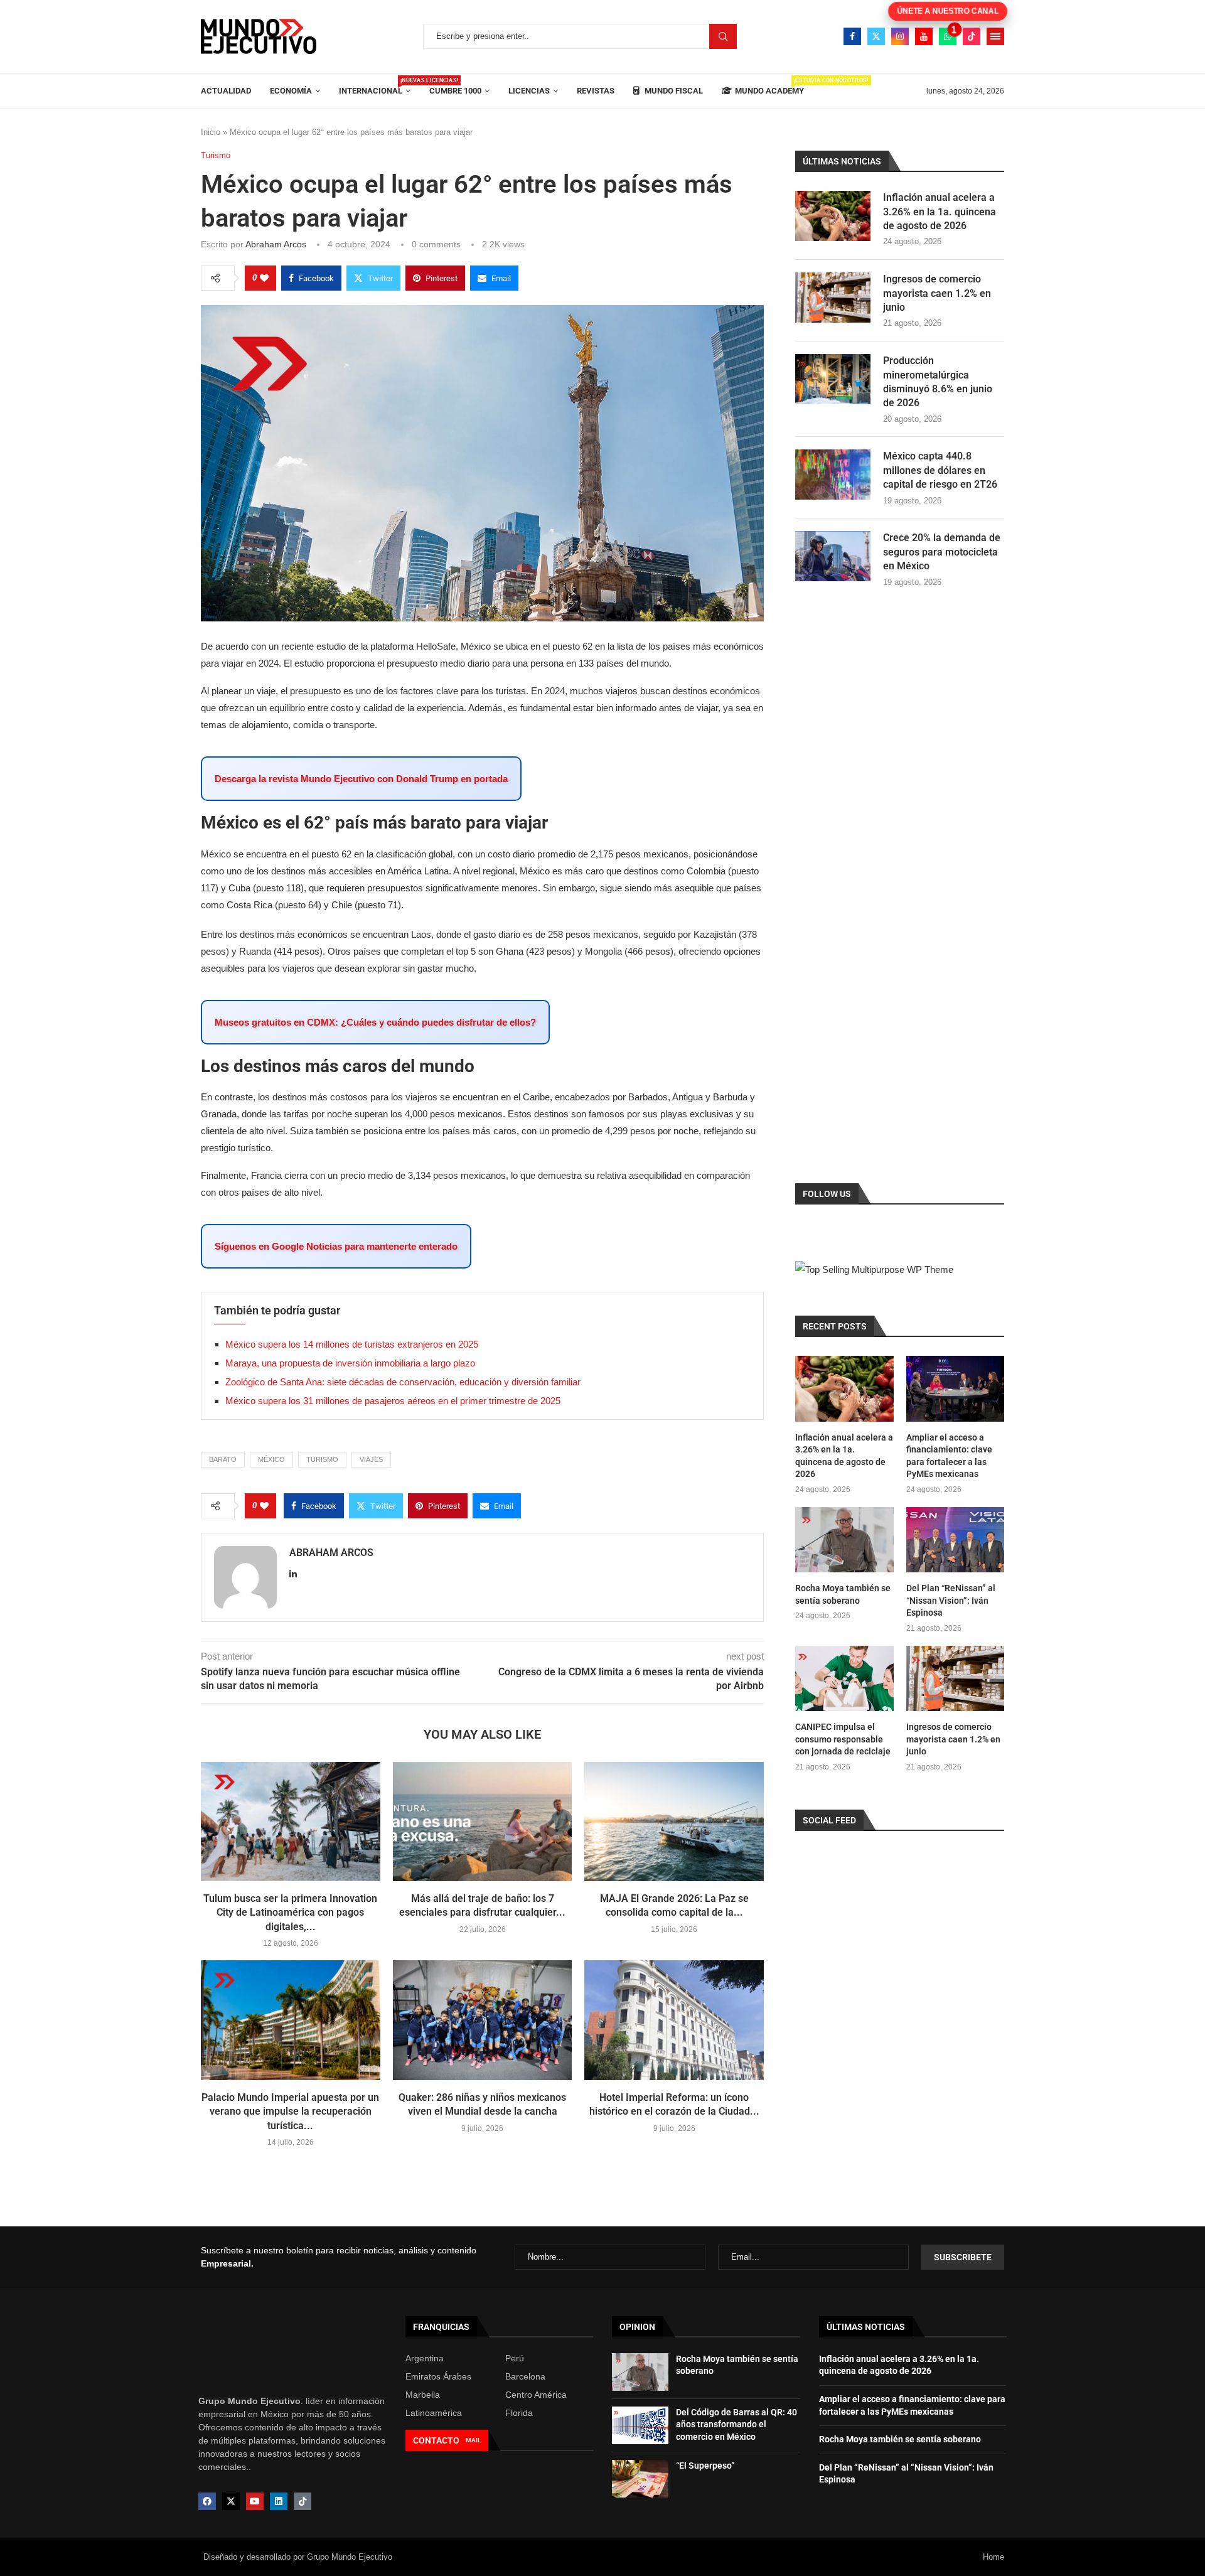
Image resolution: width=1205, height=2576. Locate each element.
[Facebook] (852, 36)
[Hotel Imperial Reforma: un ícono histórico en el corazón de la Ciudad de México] (674, 2020)
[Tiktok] (972, 36)
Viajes (371, 1459)
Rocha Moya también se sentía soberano (843, 1594)
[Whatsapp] (948, 36)
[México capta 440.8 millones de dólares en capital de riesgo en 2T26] (833, 475)
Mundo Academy (769, 86)
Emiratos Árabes (438, 2376)
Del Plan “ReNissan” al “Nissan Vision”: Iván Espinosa (951, 1600)
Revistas (596, 91)
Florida (519, 2413)
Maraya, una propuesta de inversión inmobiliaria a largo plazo (350, 1363)
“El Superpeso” (705, 2466)
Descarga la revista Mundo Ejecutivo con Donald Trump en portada (361, 779)
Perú (515, 2358)
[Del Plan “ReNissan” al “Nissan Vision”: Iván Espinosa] (955, 1540)
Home (993, 2557)
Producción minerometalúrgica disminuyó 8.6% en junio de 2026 (938, 382)
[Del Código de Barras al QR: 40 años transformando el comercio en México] (640, 2425)
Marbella (423, 2395)
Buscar (723, 36)
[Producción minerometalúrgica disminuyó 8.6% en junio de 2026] (833, 379)
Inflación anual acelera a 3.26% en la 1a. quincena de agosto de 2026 (940, 212)
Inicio (211, 132)
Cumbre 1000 (455, 91)
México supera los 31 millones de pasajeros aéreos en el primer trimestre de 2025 (393, 1401)
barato (223, 1459)
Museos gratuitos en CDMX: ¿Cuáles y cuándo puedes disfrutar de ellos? (375, 1022)
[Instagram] (900, 36)
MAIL (473, 2440)
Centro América (536, 2395)
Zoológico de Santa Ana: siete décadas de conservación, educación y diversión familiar (403, 1382)
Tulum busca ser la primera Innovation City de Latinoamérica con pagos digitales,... (290, 1913)
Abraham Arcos (276, 244)
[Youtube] (924, 36)
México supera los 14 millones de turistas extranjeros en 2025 (352, 1344)
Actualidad (226, 91)
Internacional (375, 86)
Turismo (322, 1459)
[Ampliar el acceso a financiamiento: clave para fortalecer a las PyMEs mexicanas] (955, 1388)
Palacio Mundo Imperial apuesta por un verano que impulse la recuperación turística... (290, 2112)
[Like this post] (264, 278)
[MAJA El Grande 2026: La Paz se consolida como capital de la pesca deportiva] (674, 1822)
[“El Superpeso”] (640, 2479)
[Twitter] (876, 36)
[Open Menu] (995, 36)
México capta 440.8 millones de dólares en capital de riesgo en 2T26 (940, 470)
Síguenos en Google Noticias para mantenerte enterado (336, 1246)
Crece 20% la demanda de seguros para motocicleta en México (942, 552)
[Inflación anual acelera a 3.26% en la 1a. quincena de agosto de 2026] (833, 216)
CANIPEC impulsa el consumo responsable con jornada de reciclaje (843, 1739)
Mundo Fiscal (673, 91)
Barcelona (525, 2376)
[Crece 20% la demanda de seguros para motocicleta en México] (833, 556)
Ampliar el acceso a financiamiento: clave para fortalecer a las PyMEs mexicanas (949, 1456)
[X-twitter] (231, 2501)
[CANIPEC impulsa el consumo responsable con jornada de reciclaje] (844, 1678)
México (271, 1459)
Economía (291, 91)
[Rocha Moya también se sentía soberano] (844, 1540)
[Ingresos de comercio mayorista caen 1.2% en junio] (833, 298)
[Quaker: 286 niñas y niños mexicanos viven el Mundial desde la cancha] (483, 2020)
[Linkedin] (279, 2501)
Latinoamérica (434, 2413)
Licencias (529, 91)
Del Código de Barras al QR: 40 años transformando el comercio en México (736, 2424)
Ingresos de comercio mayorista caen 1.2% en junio (937, 293)
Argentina (425, 2358)
